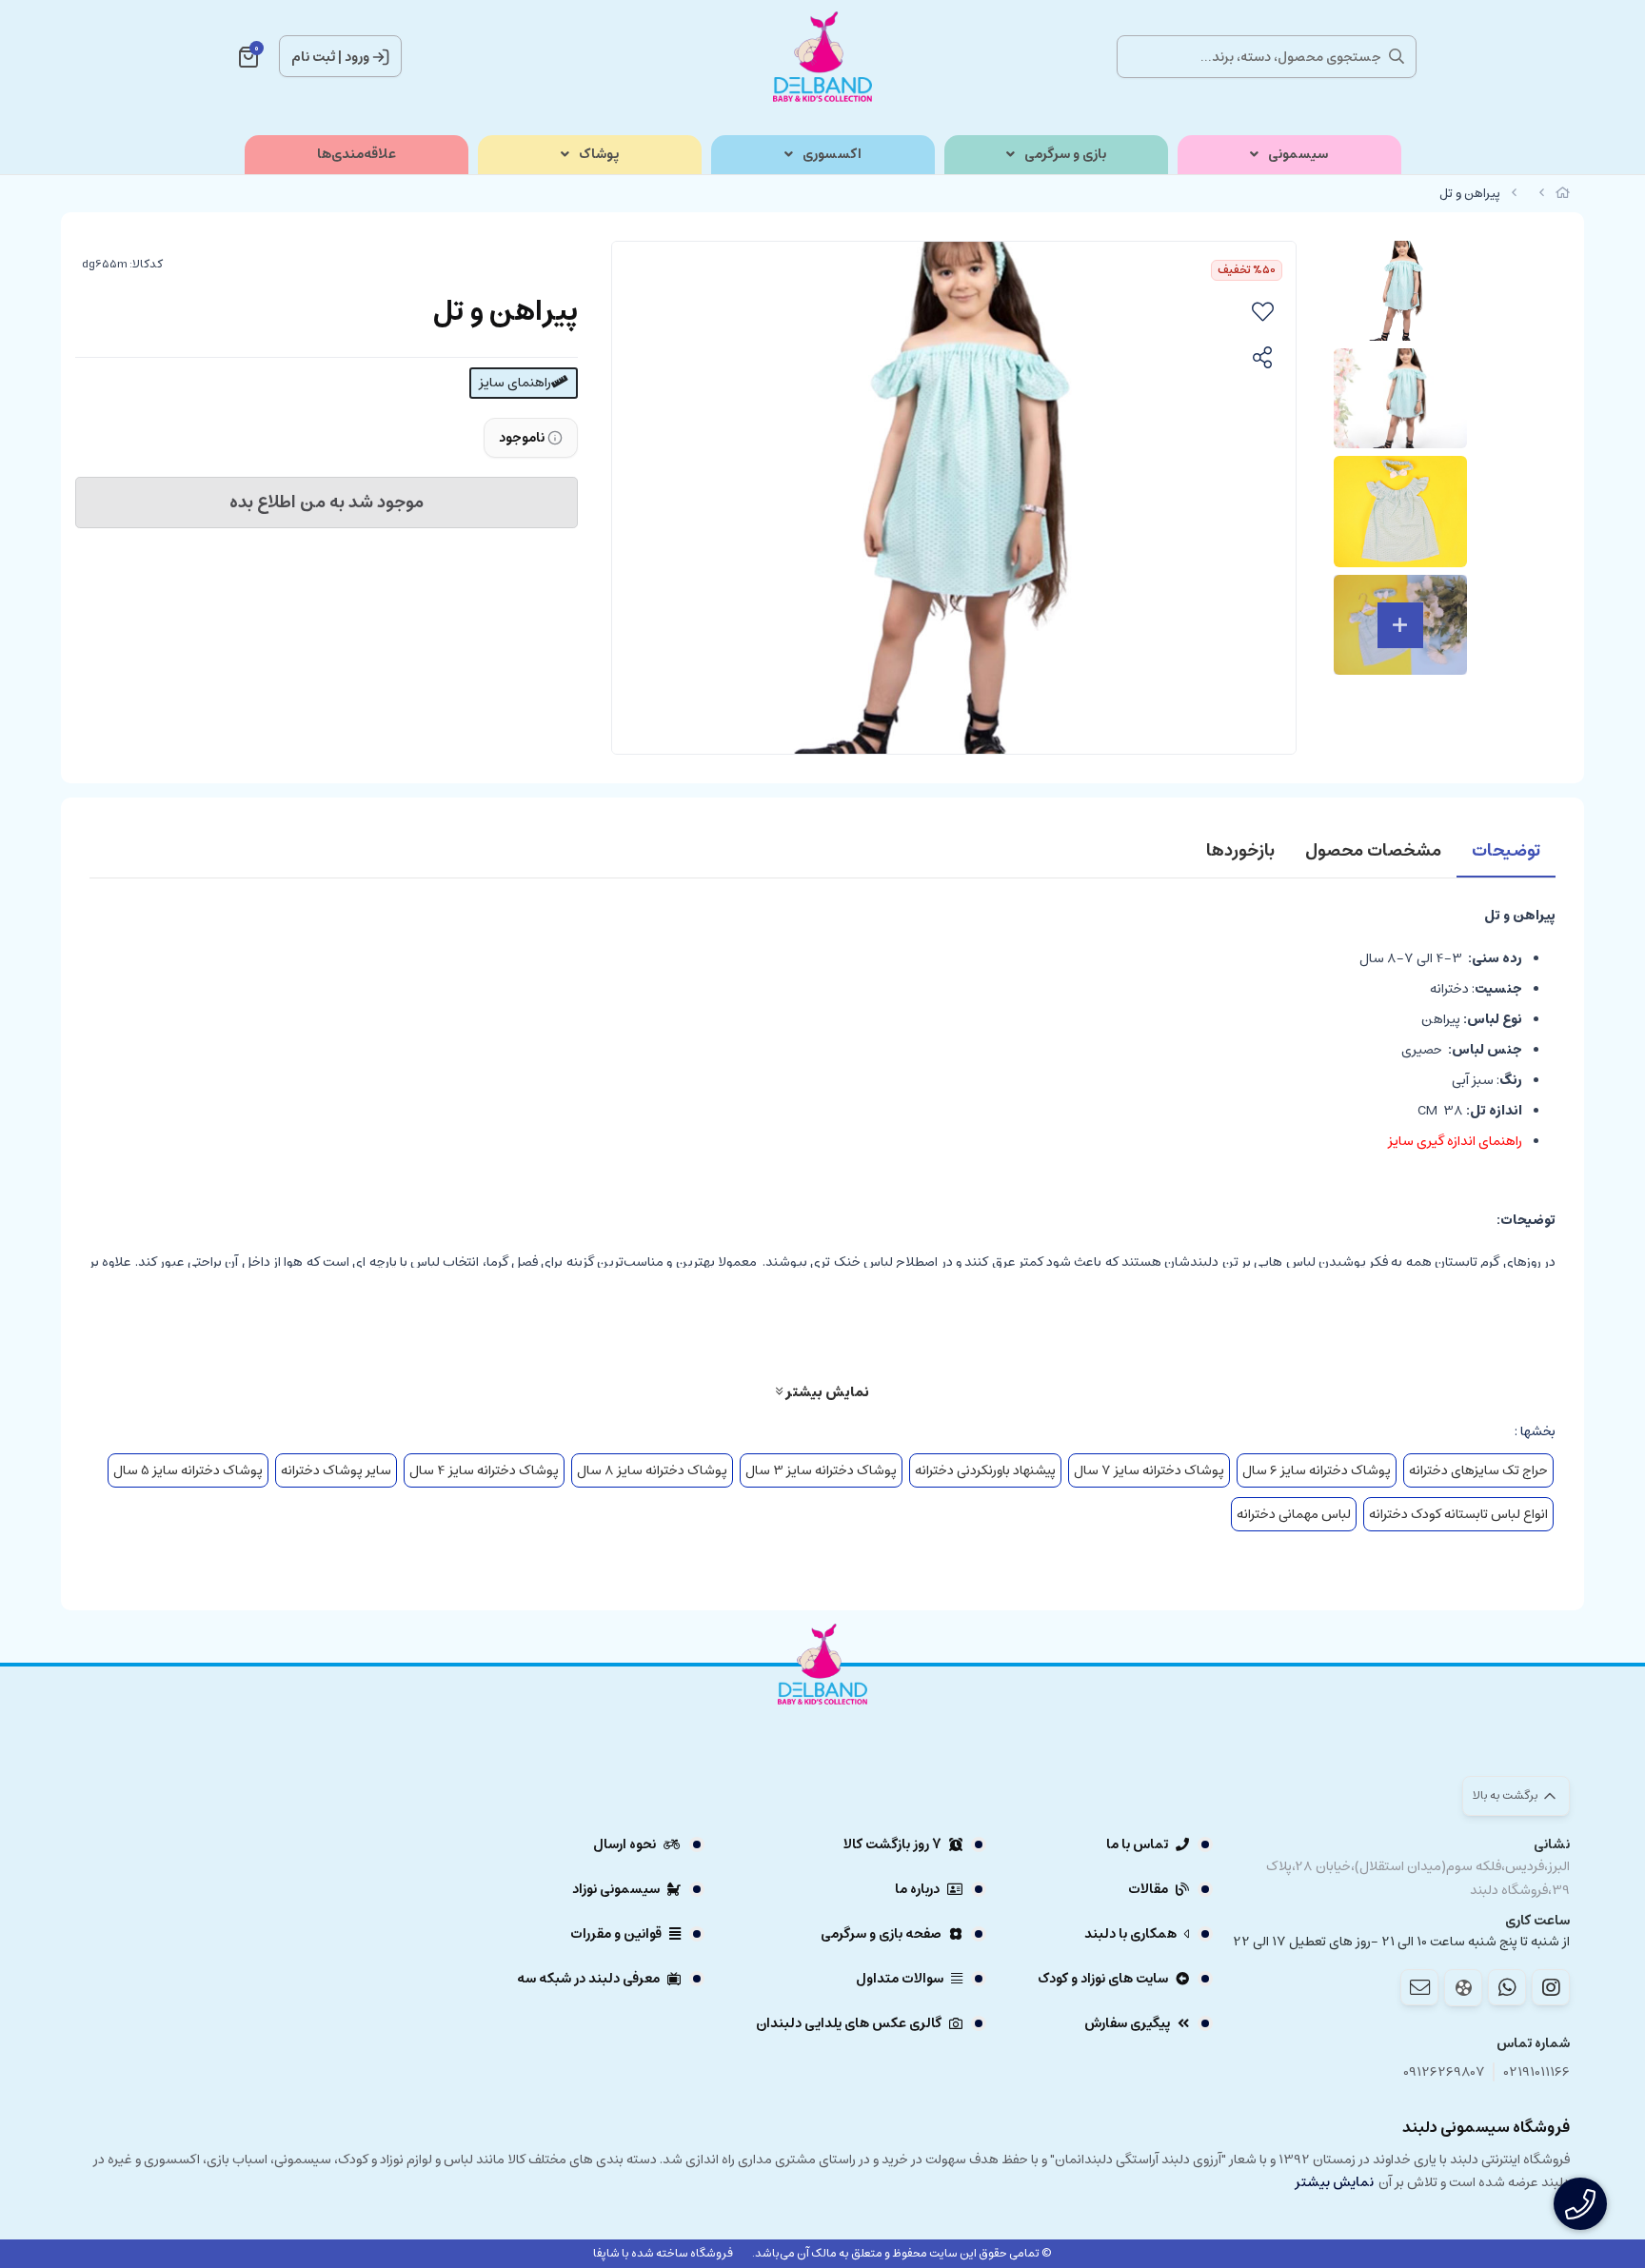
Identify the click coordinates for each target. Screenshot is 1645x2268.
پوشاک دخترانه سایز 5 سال (188, 1470)
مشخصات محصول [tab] (1373, 851)
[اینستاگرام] (1551, 1987)
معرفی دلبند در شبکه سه (588, 1979)
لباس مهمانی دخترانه (1294, 1514)
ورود (357, 57)
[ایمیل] (1419, 1987)
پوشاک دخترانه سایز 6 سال (1317, 1470)
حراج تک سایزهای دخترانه (1478, 1470)
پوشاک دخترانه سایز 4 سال (484, 1470)
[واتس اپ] (1507, 1987)
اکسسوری (832, 155)
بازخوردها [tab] (1240, 851)
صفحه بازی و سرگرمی (881, 1934)
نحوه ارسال (624, 1844)
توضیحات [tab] (1506, 851)
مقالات (1148, 1889)
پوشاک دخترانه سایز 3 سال (821, 1470)
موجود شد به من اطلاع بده (327, 503)
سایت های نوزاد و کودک (1103, 1979)
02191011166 (1537, 2072)
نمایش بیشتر (826, 1391)
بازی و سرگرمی (1065, 155)
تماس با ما (1137, 1844)
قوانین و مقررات (616, 1934)
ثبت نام (313, 57)
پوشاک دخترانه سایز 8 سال (652, 1470)
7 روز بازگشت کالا (892, 1844)
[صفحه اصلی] (1563, 194)
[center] (1397, 56)
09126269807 (1444, 2072)
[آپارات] (1463, 1988)
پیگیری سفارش (1127, 2023)
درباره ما (917, 1889)
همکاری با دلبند (1130, 1934)
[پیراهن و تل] (822, 1716)
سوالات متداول (900, 1979)
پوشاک (599, 155)
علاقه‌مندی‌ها (357, 155)
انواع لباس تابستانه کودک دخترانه (1458, 1514)
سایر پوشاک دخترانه (336, 1470)
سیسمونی (1298, 155)
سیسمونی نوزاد (616, 1889)
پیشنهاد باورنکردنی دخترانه (985, 1470)
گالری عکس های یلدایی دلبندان (849, 2023)
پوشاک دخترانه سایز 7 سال (1149, 1470)
